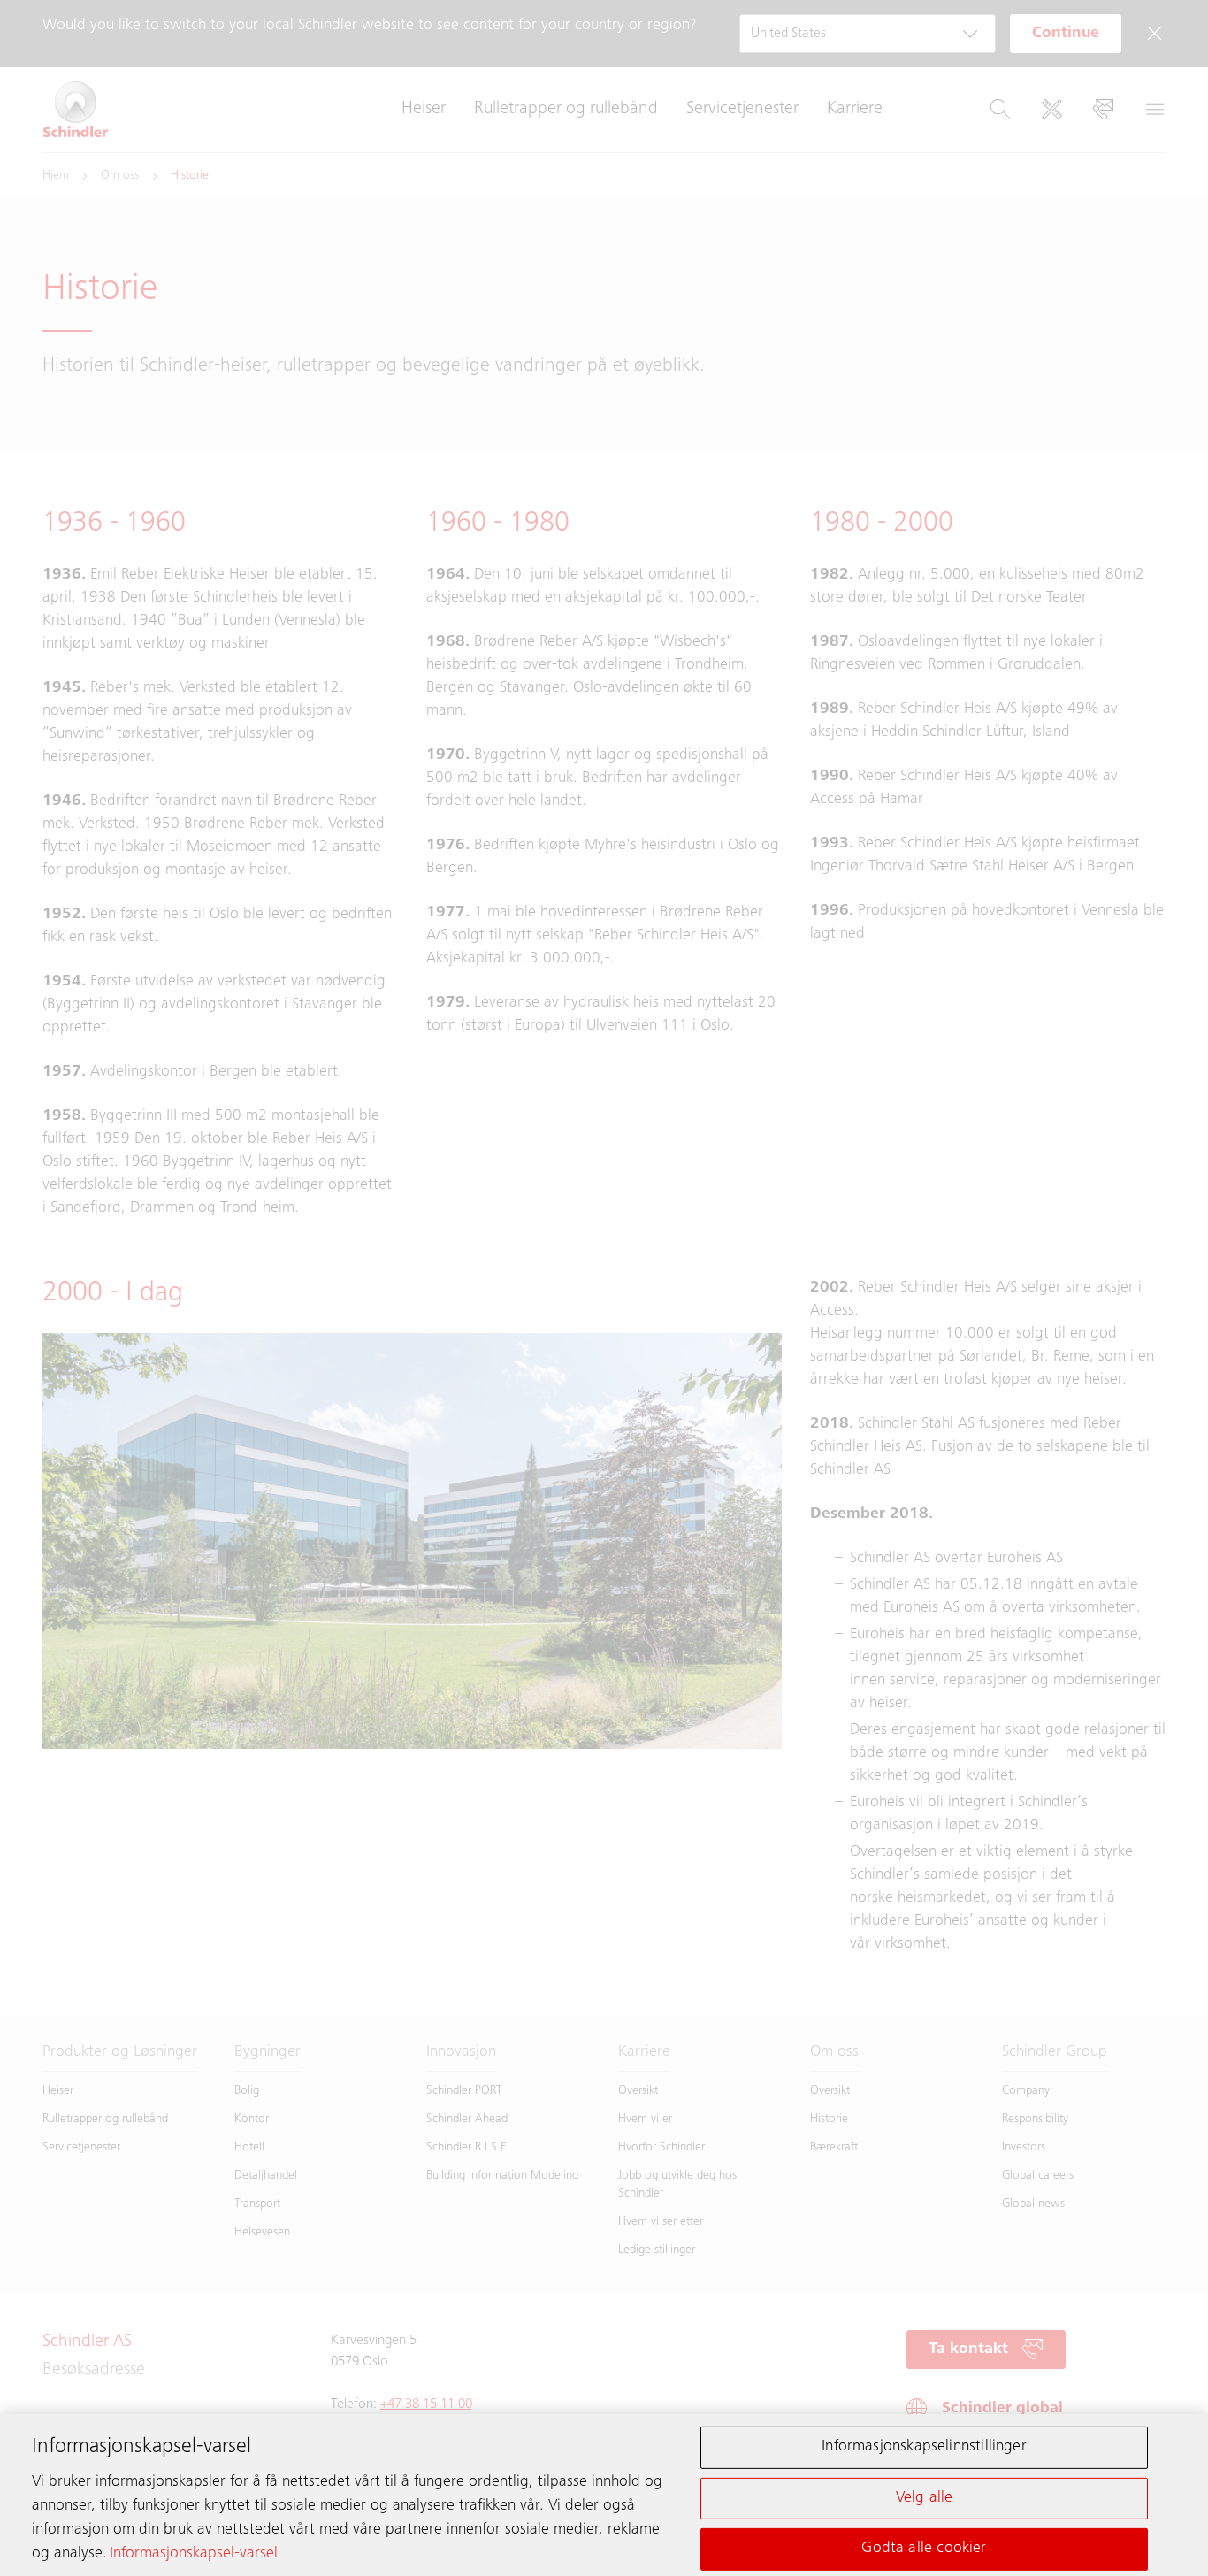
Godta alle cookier (924, 2549)
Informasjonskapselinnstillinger (924, 2447)
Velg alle (925, 2497)
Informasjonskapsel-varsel (194, 2554)
